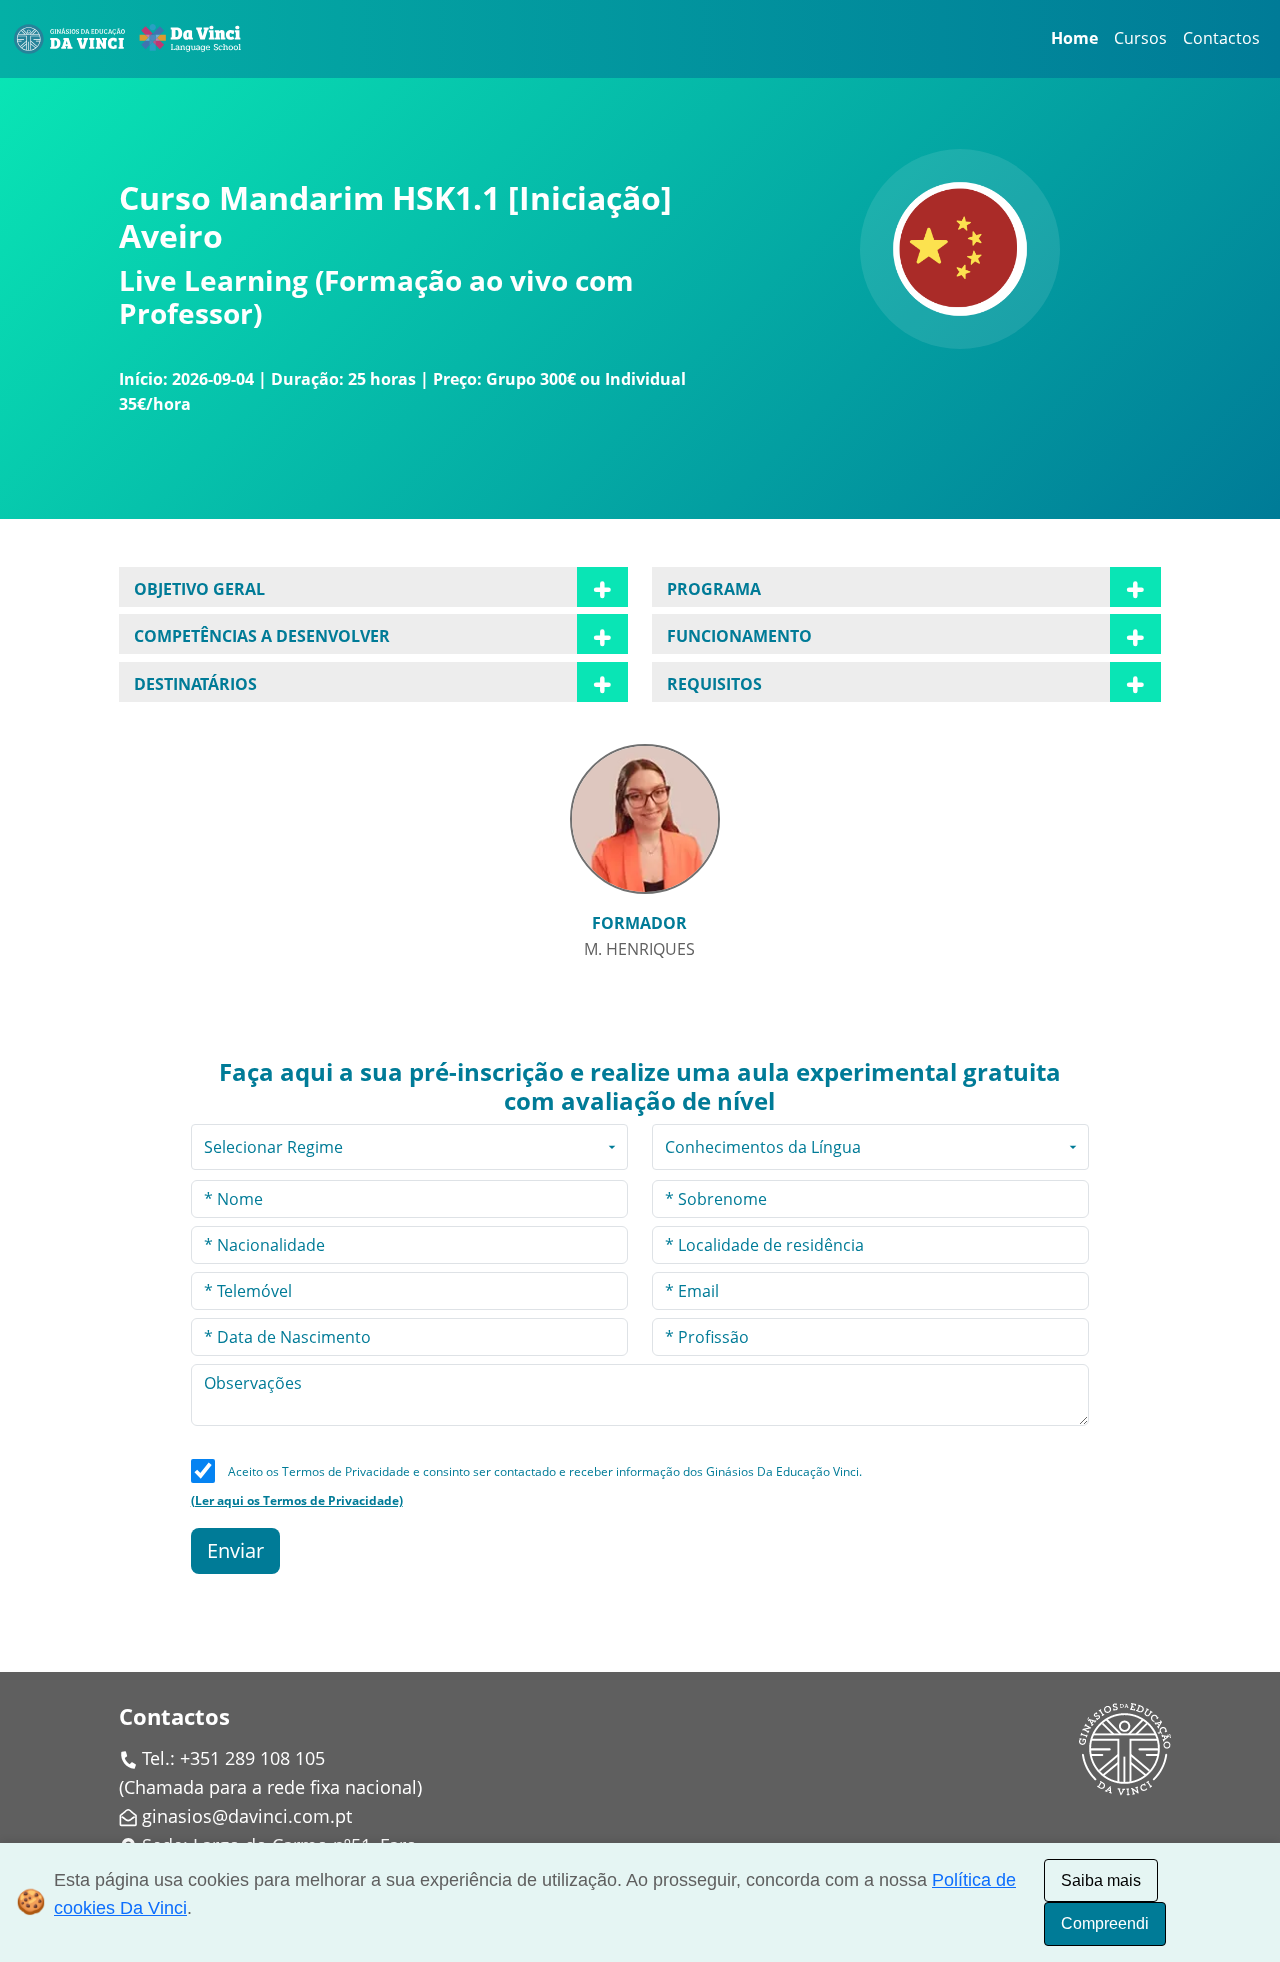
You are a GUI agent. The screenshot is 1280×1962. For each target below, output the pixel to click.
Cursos (1140, 38)
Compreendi (1105, 1923)
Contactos (1221, 38)
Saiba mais (1101, 1880)
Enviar (235, 1550)
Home (1074, 38)
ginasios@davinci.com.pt (247, 1816)
